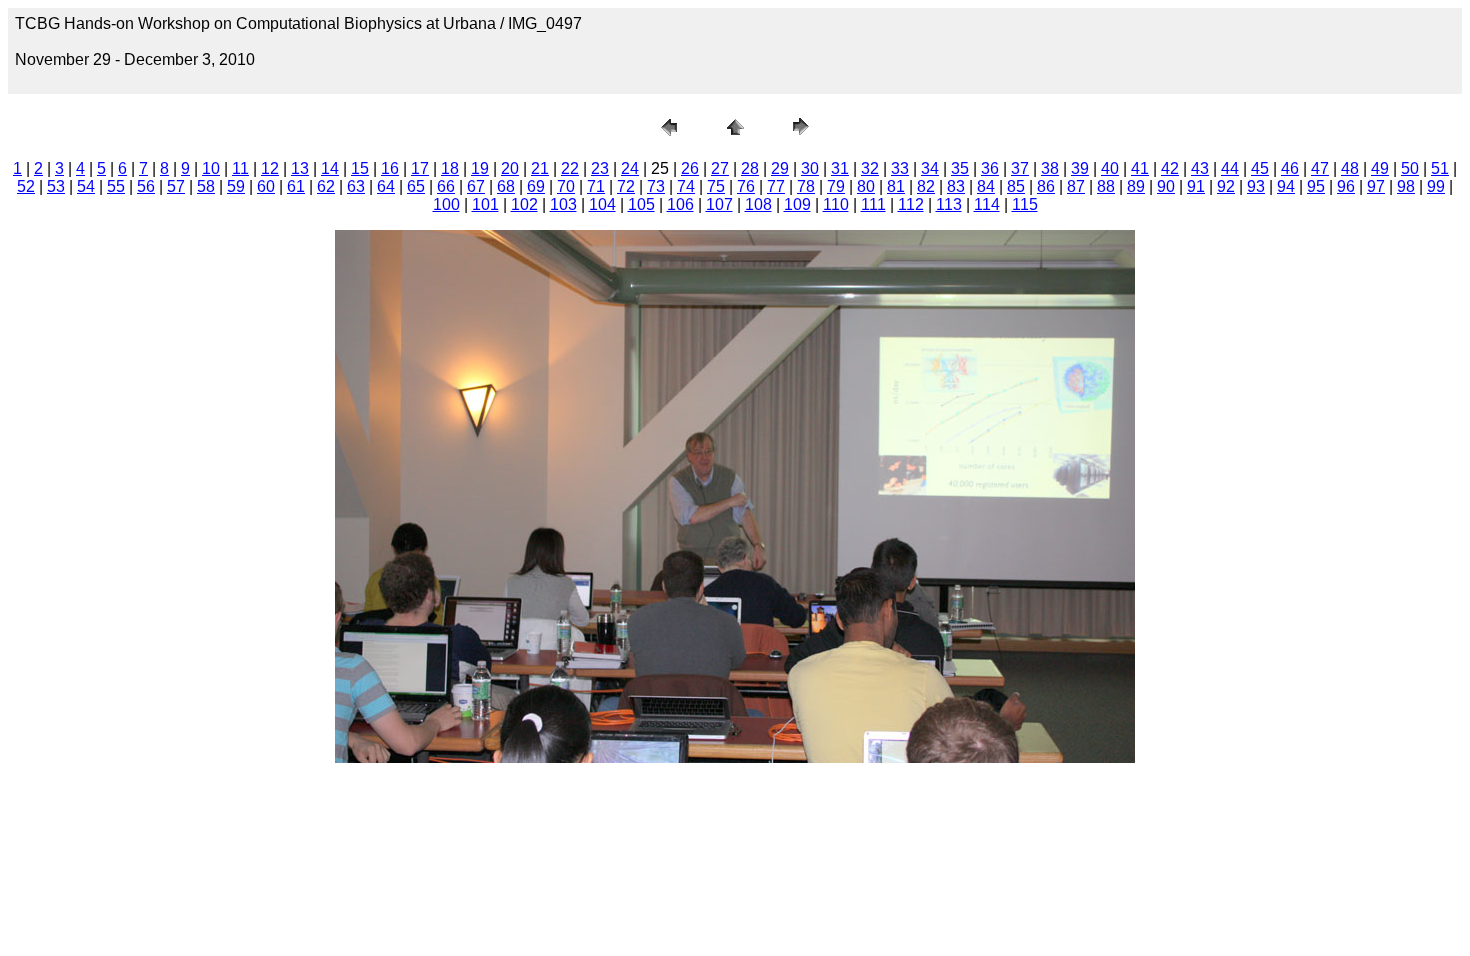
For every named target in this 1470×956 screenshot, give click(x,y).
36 (990, 168)
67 (476, 186)
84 (986, 186)
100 (446, 204)
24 (630, 168)
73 (656, 186)
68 (506, 186)
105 (641, 204)
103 (563, 204)
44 (1230, 168)
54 (86, 186)
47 (1320, 168)
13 (300, 168)
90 (1166, 186)
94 (1286, 186)
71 (596, 186)
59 (236, 186)
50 (1410, 168)
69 (536, 186)
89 (1136, 186)
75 (716, 186)
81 (896, 186)
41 (1140, 168)
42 (1170, 168)
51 (1440, 168)
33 (900, 168)
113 (949, 204)
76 (746, 186)
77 (776, 186)
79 (836, 186)
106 (680, 204)
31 (840, 168)
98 (1406, 186)
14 (330, 168)
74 (686, 186)
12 (270, 168)
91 (1196, 186)
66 (446, 186)
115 (1025, 204)
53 (56, 186)
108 (758, 204)
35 (960, 168)
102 (524, 204)
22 (570, 168)
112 (911, 204)
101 (485, 204)
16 (390, 168)
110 (836, 204)
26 (690, 168)
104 (602, 204)
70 (566, 186)
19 (480, 168)
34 (930, 168)
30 (810, 168)
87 (1076, 186)
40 (1110, 168)
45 (1260, 168)
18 (450, 168)
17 (420, 168)
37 (1020, 168)
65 (416, 186)
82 (926, 186)
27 (720, 168)
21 (540, 168)
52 (26, 186)
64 (386, 186)
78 (806, 186)
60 (266, 186)
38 (1050, 168)
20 (510, 168)
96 (1346, 186)
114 (987, 204)
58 (206, 186)
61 (296, 186)
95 (1316, 186)
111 (873, 204)
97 (1376, 186)
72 (626, 186)
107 (719, 204)
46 (1290, 168)
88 (1106, 186)
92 (1226, 186)
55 (116, 186)
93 (1256, 186)
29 (780, 168)
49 (1380, 168)
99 (1436, 186)
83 (956, 186)
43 (1200, 168)
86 (1046, 186)
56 (146, 186)
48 (1350, 168)
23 (600, 168)
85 (1016, 186)
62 (326, 186)
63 (356, 186)
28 (750, 168)
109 (797, 204)
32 (870, 168)
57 (176, 186)
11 (240, 168)
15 (360, 168)
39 (1080, 168)
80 (866, 186)
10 (211, 168)
